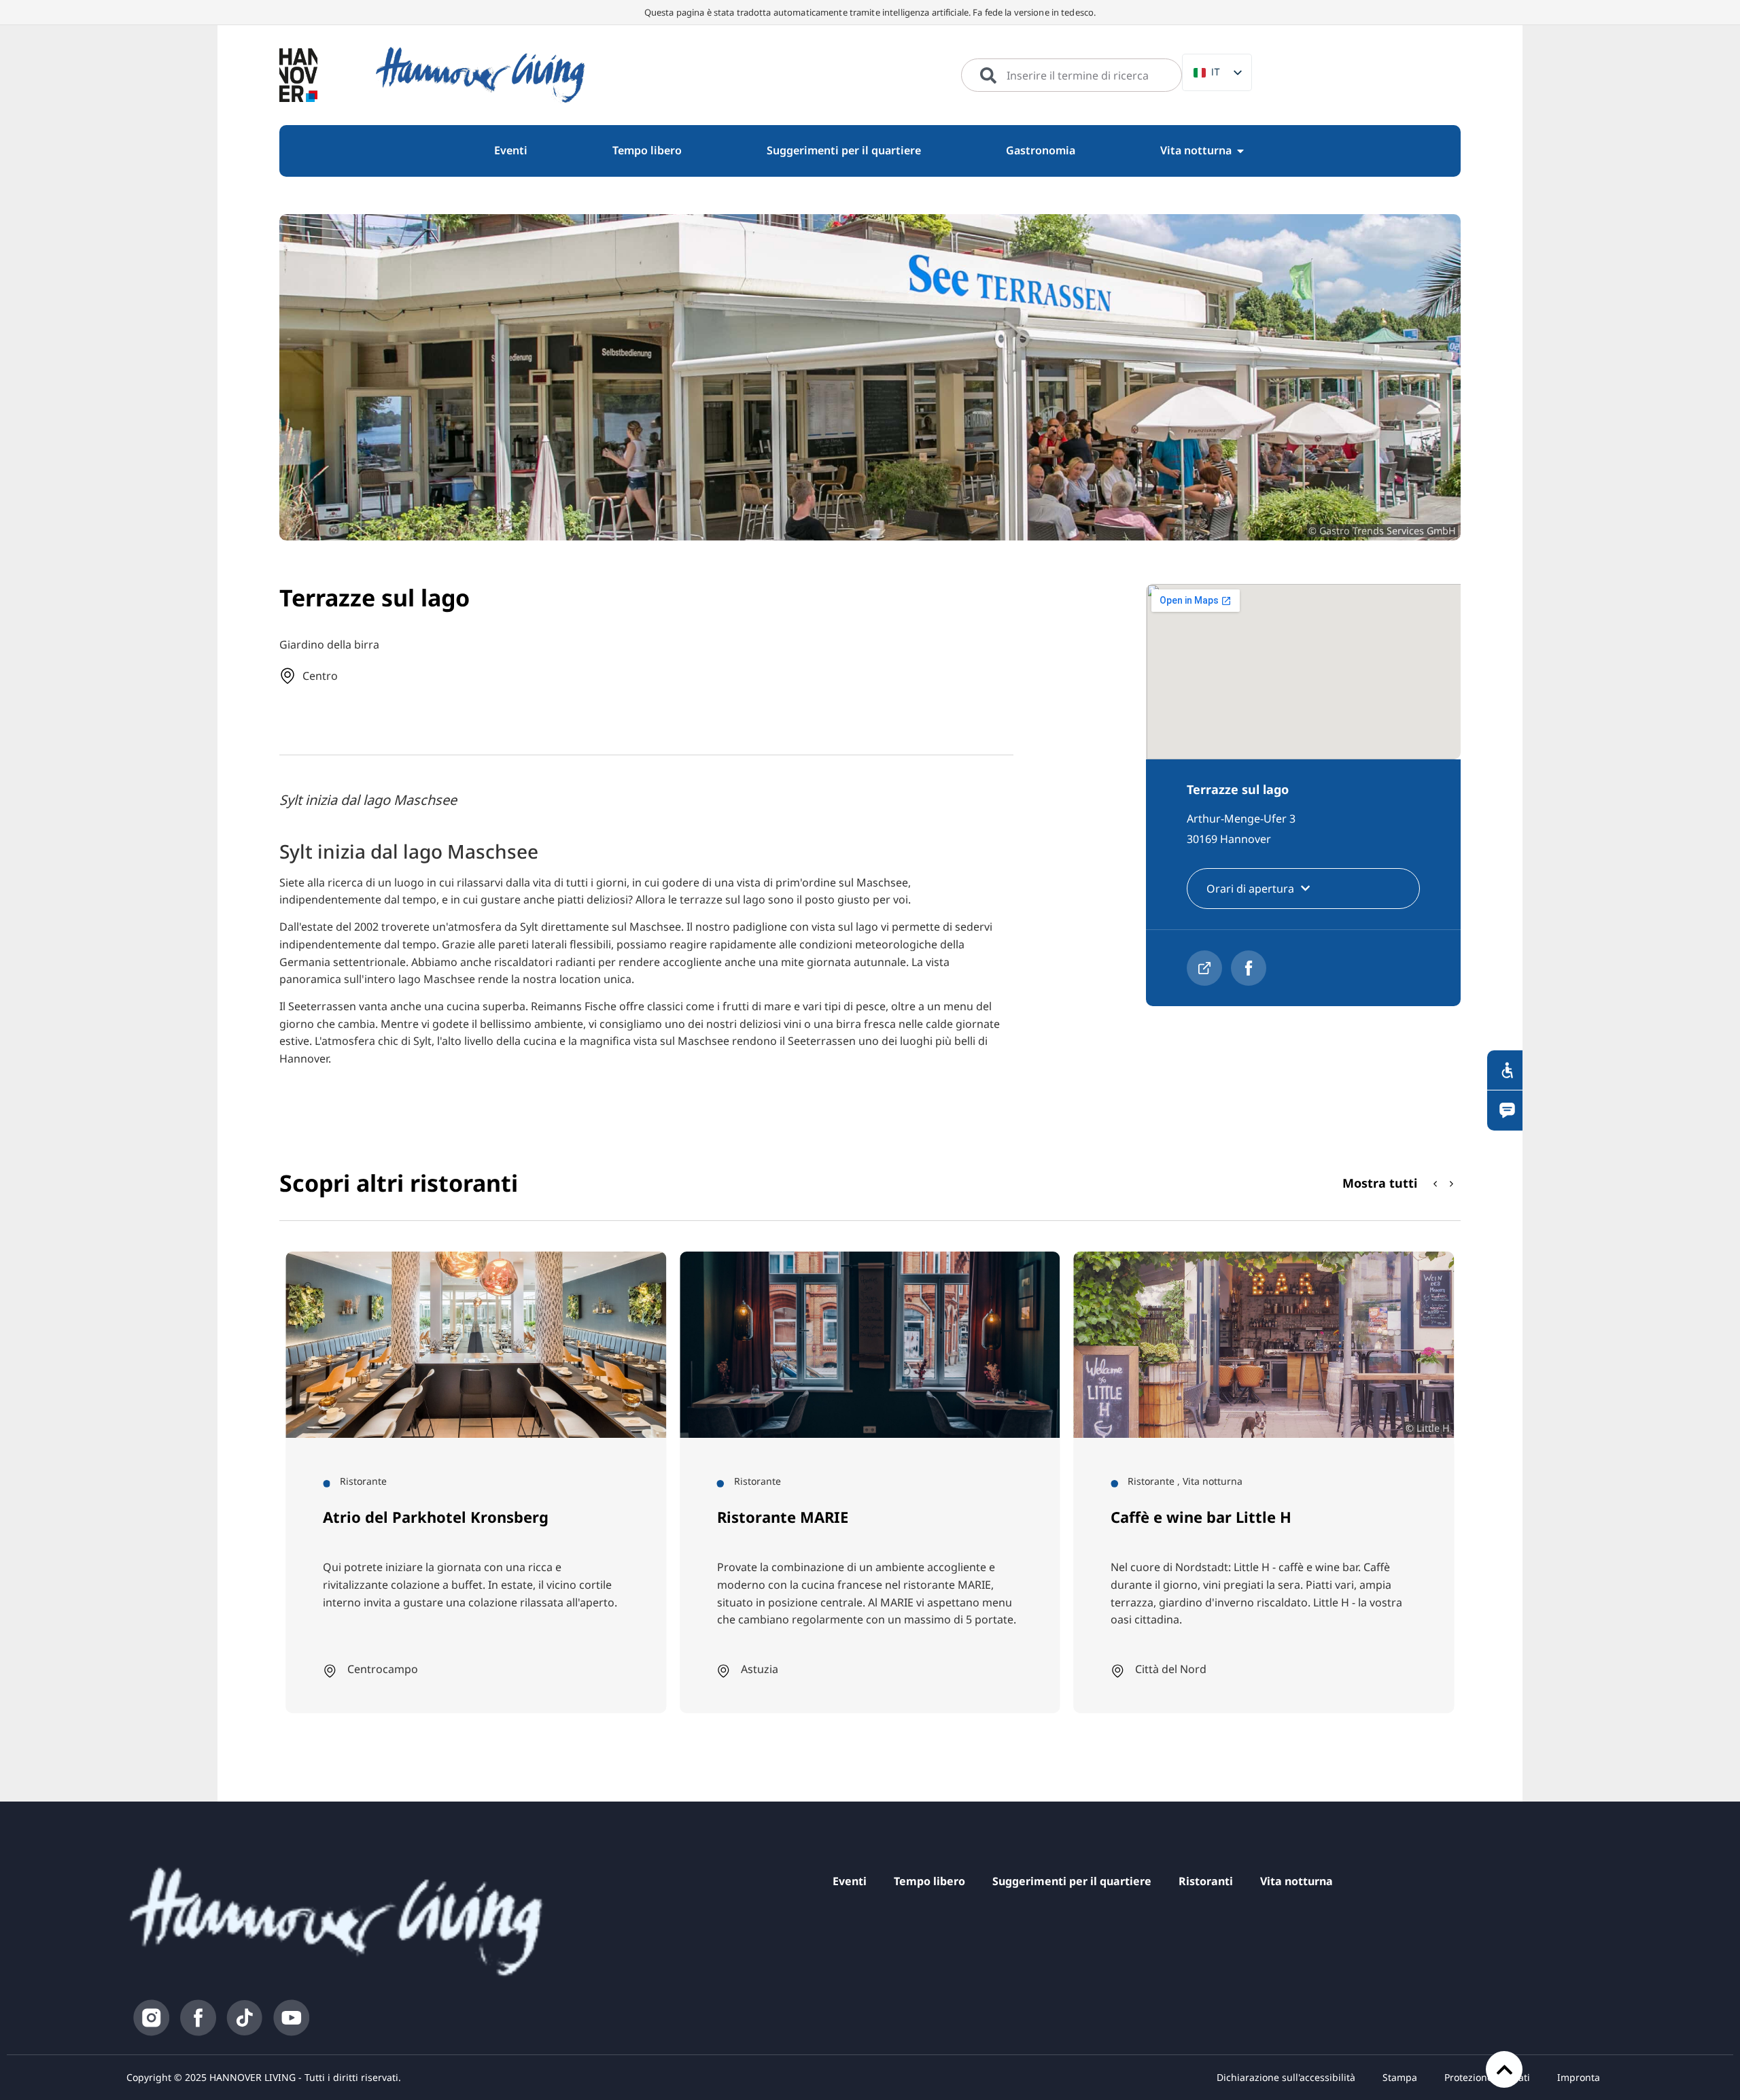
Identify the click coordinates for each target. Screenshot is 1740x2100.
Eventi (850, 1881)
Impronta (1579, 2077)
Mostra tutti (1380, 1183)
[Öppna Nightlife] (1240, 151)
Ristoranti (1206, 1881)
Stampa (1400, 2077)
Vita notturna (1297, 1881)
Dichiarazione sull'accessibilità (1286, 2077)
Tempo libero (929, 1881)
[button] (1452, 1184)
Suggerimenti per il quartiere (1072, 1881)
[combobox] (1072, 75)
